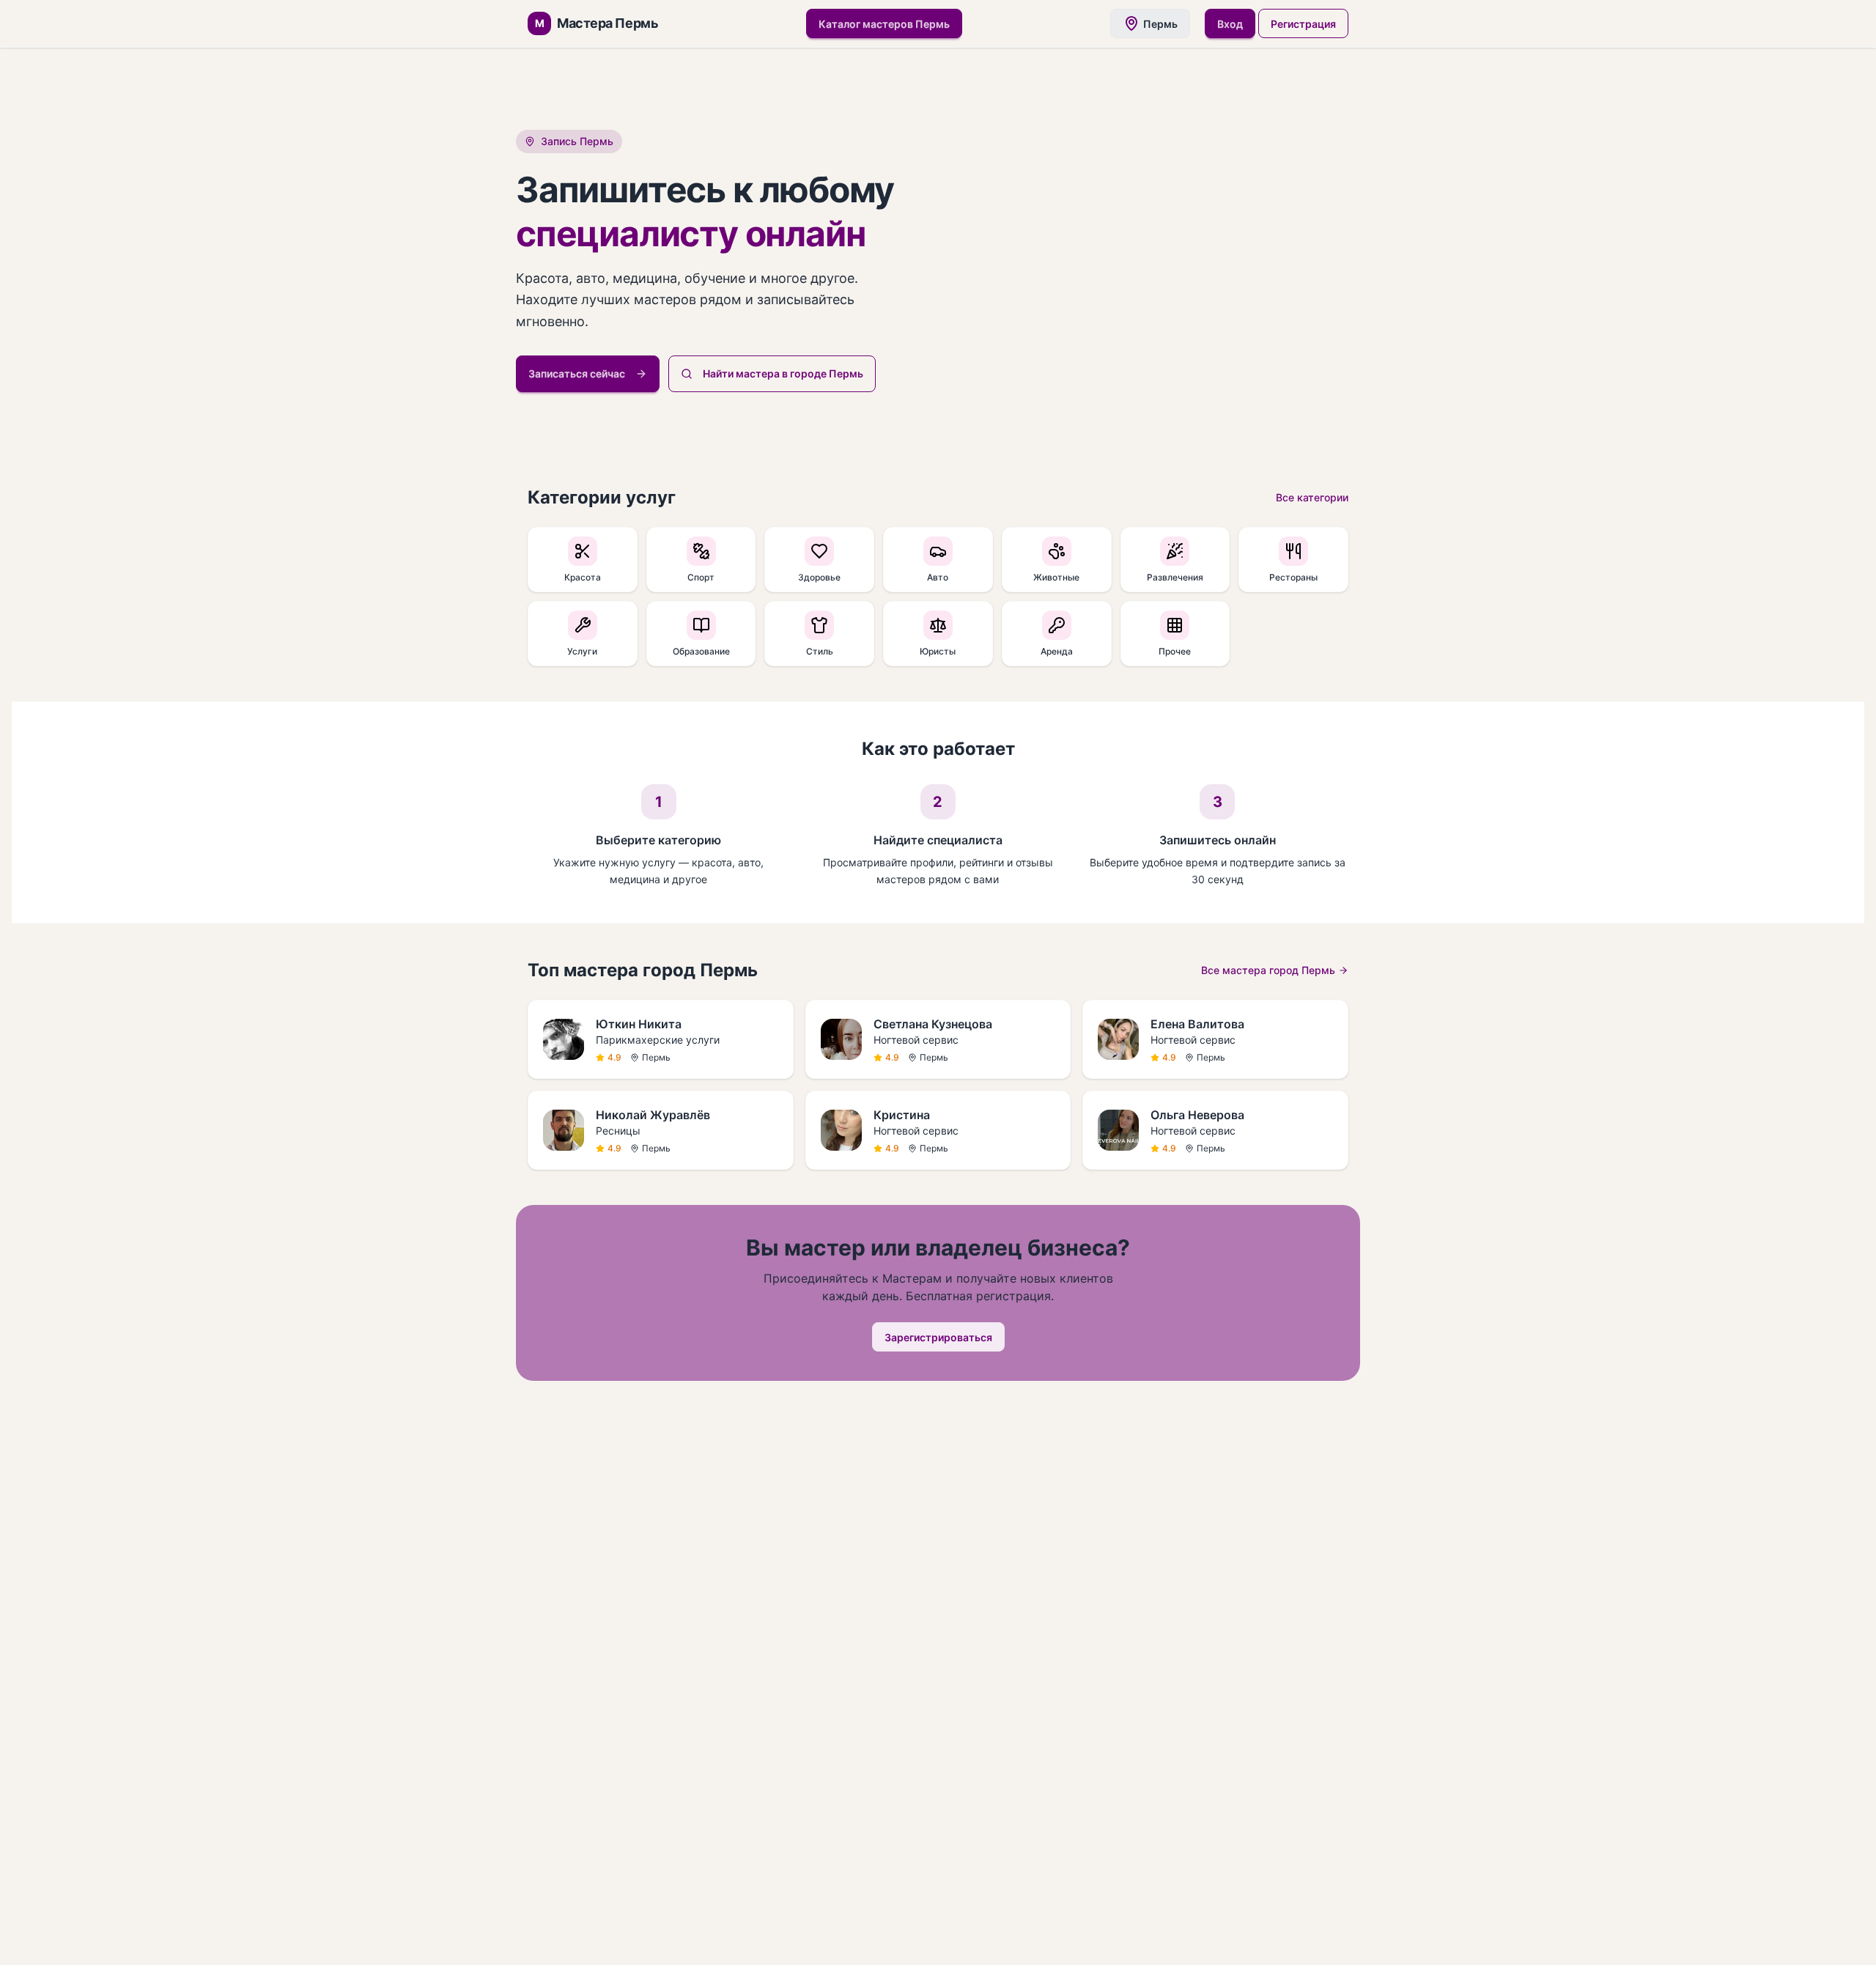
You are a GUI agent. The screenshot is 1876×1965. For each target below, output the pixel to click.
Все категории (1312, 497)
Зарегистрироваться (938, 1337)
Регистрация (1303, 24)
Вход (1230, 24)
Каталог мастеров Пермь (884, 24)
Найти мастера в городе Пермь (783, 373)
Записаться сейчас (577, 373)
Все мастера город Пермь (1268, 970)
